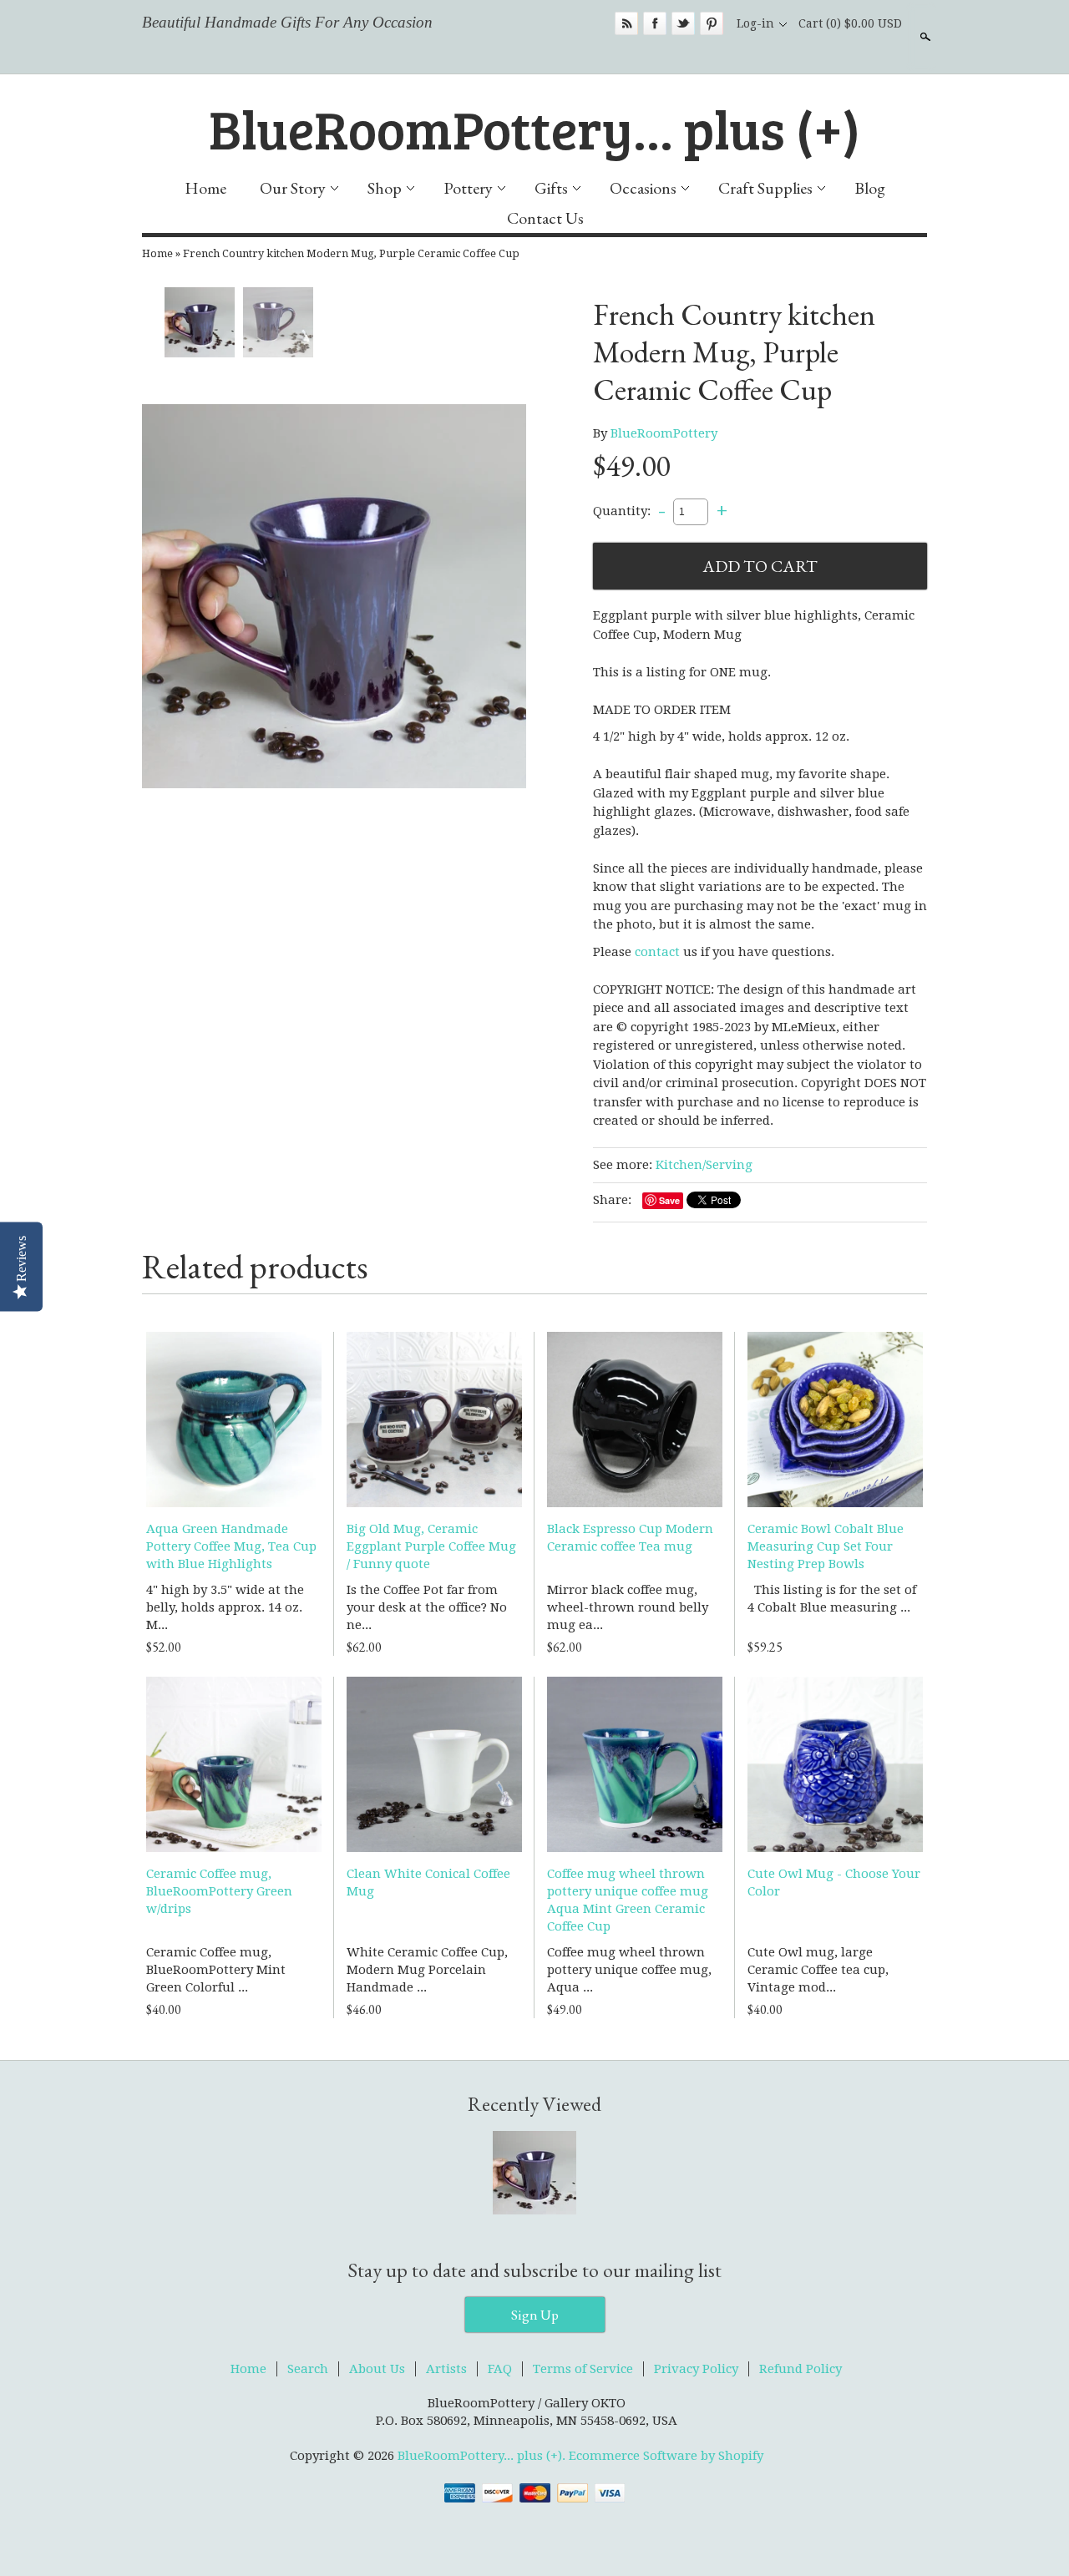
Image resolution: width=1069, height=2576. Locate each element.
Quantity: (622, 511)
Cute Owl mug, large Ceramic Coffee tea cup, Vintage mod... (818, 1970)
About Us (377, 2369)
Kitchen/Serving (704, 1165)
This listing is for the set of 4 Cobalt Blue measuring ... (832, 1599)
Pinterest (712, 23)
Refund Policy (800, 2369)
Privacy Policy (696, 2369)
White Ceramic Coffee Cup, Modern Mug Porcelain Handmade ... (427, 1970)
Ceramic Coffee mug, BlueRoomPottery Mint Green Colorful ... (216, 1970)
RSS (626, 23)
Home (205, 188)
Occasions (643, 188)
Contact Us (545, 218)
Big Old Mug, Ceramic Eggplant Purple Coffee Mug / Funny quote (431, 1546)
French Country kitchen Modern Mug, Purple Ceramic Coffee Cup (351, 253)
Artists (446, 2369)
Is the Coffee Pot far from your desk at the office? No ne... (427, 1607)
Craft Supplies (765, 188)
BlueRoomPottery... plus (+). (483, 2456)
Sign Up (535, 2315)
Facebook (655, 23)
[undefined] (334, 596)
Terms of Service (583, 2369)
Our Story (293, 188)
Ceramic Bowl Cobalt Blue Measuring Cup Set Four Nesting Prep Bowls (826, 1546)
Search (924, 37)
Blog (870, 188)
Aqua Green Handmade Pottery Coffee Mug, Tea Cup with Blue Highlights (231, 1546)
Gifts (551, 188)
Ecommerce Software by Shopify (666, 2456)
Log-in (755, 23)
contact (657, 952)
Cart (850, 23)
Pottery (468, 188)
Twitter (683, 23)
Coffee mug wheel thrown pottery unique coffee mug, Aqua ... (629, 1970)
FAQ (500, 2369)
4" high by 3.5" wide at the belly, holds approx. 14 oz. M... (225, 1607)
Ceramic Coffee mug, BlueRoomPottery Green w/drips (219, 1891)
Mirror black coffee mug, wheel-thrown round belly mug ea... (628, 1607)
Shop (385, 188)
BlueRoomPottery (664, 433)
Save (669, 1200)
